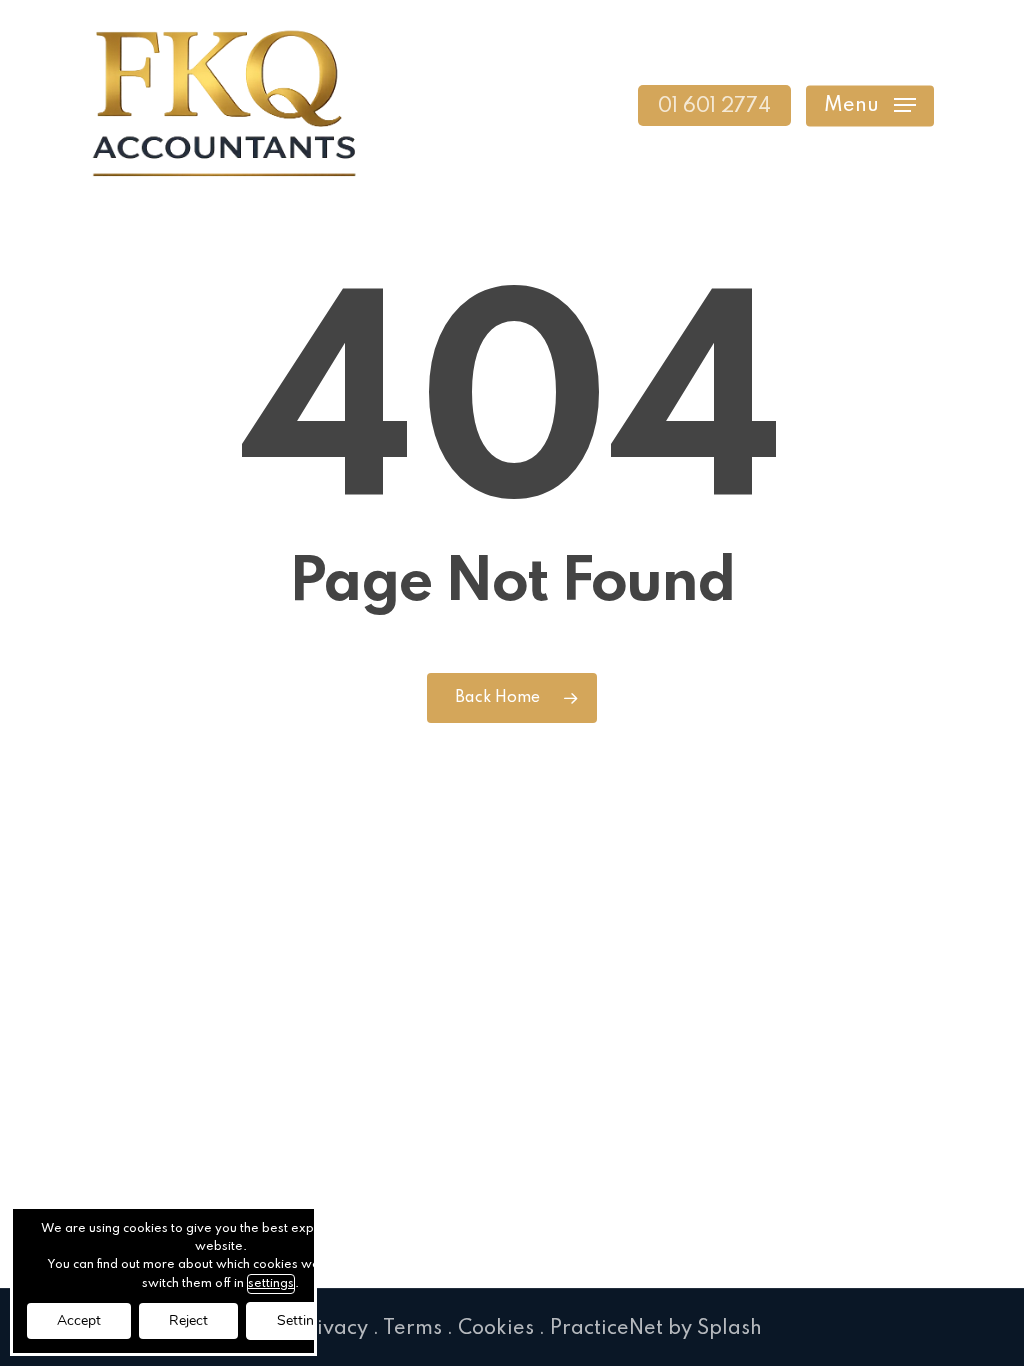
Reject (188, 1320)
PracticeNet (606, 1329)
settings (271, 1284)
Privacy (332, 1329)
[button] (870, 105)
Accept (79, 1320)
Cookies (496, 1329)
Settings (303, 1320)
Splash (729, 1329)
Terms (412, 1329)
